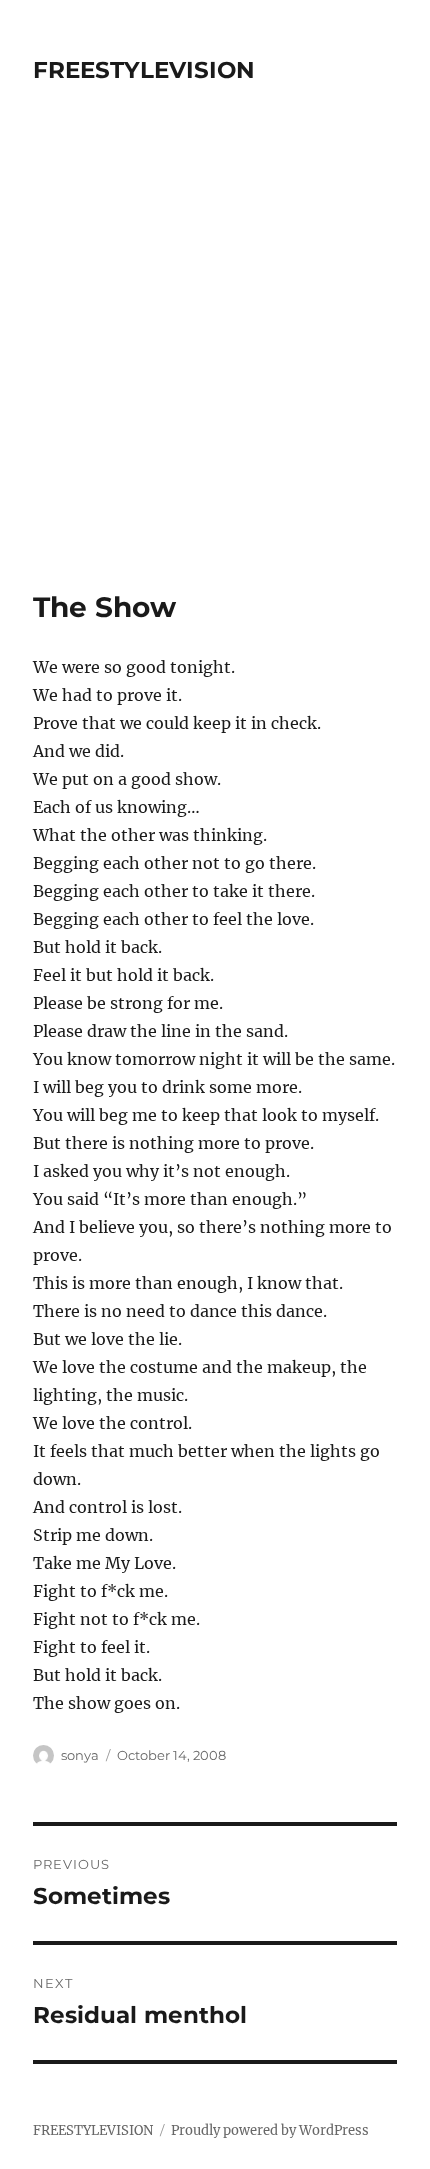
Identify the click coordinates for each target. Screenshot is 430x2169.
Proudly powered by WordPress (270, 2130)
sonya (80, 1755)
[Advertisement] (215, 365)
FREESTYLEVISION (144, 70)
